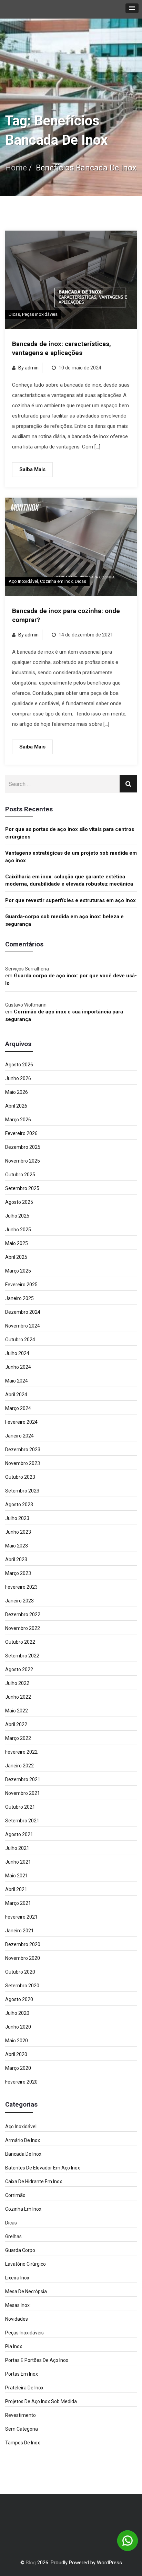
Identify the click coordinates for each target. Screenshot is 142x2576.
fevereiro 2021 (21, 1917)
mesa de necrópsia (26, 2291)
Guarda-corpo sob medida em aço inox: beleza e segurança (64, 920)
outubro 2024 (20, 1340)
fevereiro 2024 (21, 1422)
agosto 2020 (19, 1999)
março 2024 (18, 1408)
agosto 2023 (19, 1504)
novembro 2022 (23, 1628)
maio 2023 (17, 1546)
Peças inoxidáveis (40, 314)
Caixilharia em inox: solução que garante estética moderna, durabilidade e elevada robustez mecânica (69, 880)
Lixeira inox (17, 2278)
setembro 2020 (22, 1986)
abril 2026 (16, 1106)
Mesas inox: (18, 2305)
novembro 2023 (23, 1463)
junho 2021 (18, 1862)
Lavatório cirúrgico (26, 2264)
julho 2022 (17, 1683)
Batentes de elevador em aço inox (43, 2168)
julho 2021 (17, 1848)
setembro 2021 (22, 1821)
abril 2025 (16, 1257)
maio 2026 (17, 1092)
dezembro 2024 (23, 1312)
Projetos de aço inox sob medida (41, 2401)
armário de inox (23, 2140)
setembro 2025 (22, 1188)
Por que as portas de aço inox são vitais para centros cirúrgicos (70, 833)
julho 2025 (17, 1216)
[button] (132, 8)
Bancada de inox (23, 2154)
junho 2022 (18, 1697)
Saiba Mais (32, 469)
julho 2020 (17, 2013)
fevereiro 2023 (21, 1587)
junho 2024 (18, 1367)
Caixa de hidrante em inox (34, 2181)
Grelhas (13, 2236)
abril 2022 (16, 1724)
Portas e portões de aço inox (37, 2360)
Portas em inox (22, 2374)
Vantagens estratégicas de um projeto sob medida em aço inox (71, 857)
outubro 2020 (20, 1972)
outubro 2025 (20, 1175)
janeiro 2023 (19, 1601)
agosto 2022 (19, 1669)
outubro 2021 (20, 1807)
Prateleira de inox (24, 2388)
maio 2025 (17, 1243)
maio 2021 (17, 1876)
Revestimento (21, 2415)
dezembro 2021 (23, 1779)
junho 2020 (18, 2027)
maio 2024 (17, 1381)
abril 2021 (16, 1889)
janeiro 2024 (19, 1436)
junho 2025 (18, 1230)
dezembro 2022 (23, 1614)
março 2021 (18, 1903)
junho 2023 (18, 1532)
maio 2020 (17, 2041)
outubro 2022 (20, 1642)
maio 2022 (17, 1711)
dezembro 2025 (23, 1147)
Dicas (14, 314)
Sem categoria (22, 2429)
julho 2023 (17, 1518)
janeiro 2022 (19, 1766)
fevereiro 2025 (21, 1285)
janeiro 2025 (19, 1298)
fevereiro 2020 (21, 2082)
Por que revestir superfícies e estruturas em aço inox (70, 900)
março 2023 (18, 1573)
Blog (31, 2563)
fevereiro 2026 (21, 1133)
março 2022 (18, 1738)
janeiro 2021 (19, 1931)
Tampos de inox (23, 2443)
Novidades (17, 2319)
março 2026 (18, 1120)
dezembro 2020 (23, 1944)
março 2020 (18, 2068)
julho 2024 (17, 1353)
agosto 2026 (19, 1065)
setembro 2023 (22, 1491)
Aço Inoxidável (23, 581)
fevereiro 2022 (21, 1752)
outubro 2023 (20, 1477)
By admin (28, 368)
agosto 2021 (19, 1834)
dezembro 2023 (23, 1450)
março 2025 (18, 1271)
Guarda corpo (20, 2250)
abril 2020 (16, 2054)
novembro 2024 (23, 1326)
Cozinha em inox (56, 581)
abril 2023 (16, 1559)
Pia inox (14, 2346)
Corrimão (15, 2195)
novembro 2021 (23, 1793)
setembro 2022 (22, 1656)
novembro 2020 (23, 1958)
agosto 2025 (19, 1202)
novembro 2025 (23, 1161)
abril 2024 (16, 1395)
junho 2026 (18, 1078)
